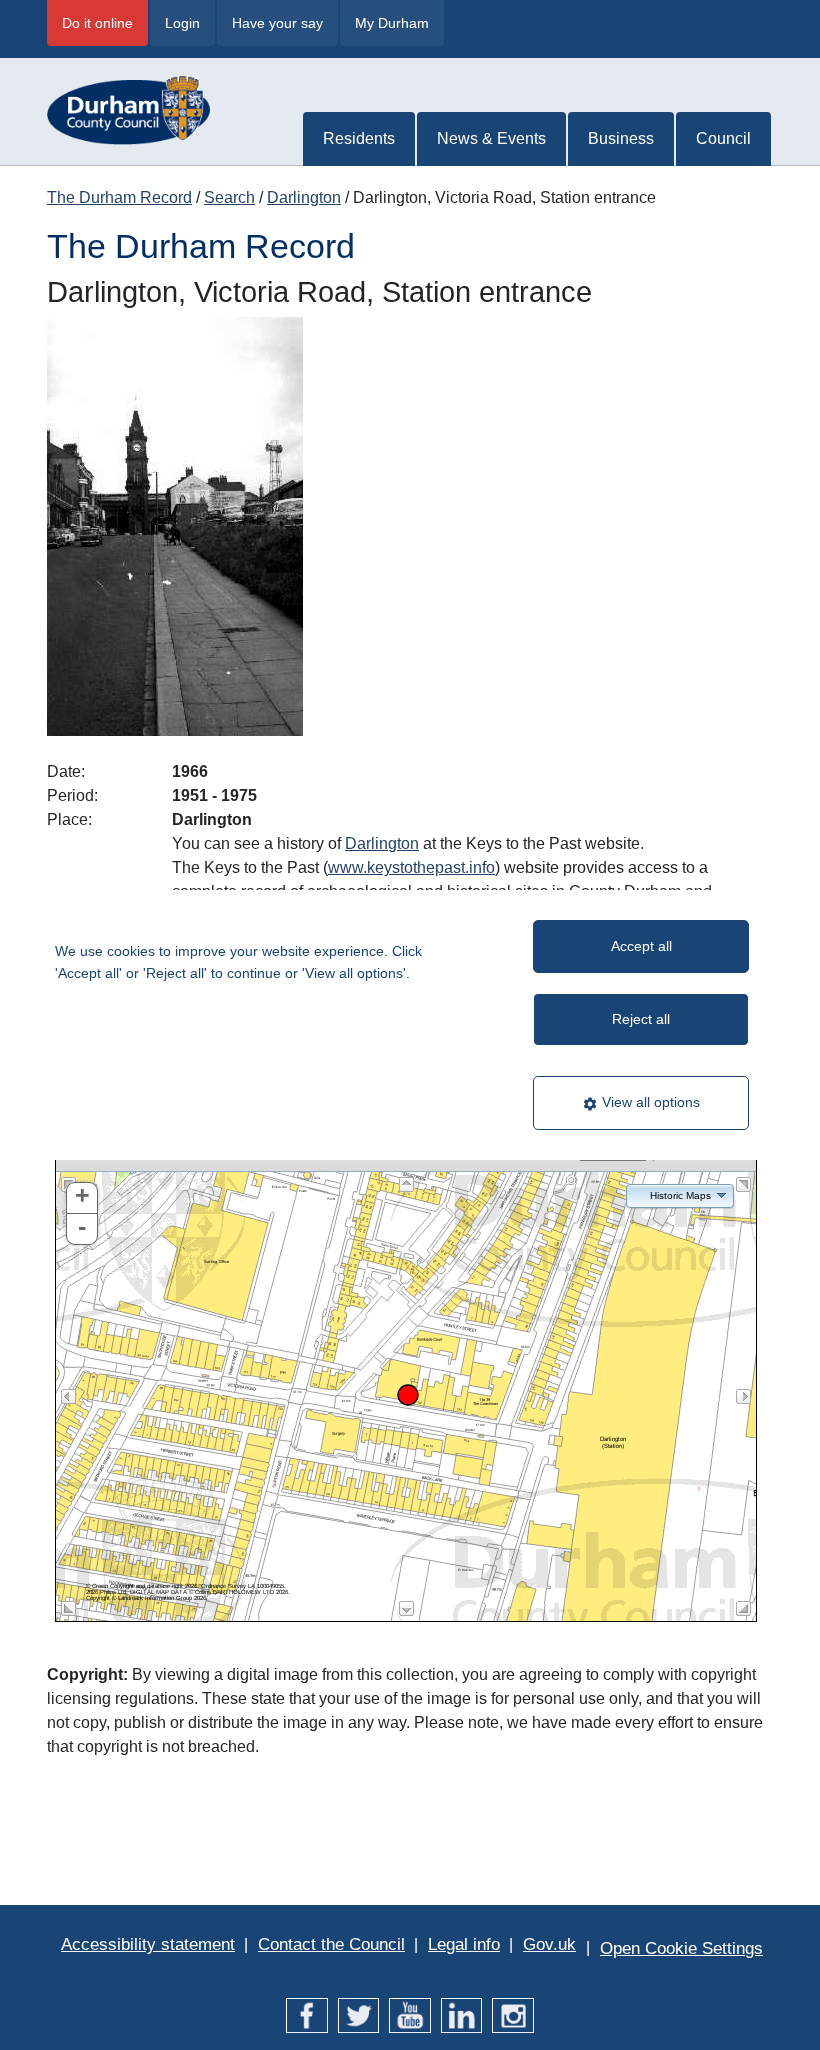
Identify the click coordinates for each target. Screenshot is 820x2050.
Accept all (641, 946)
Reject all (641, 1019)
